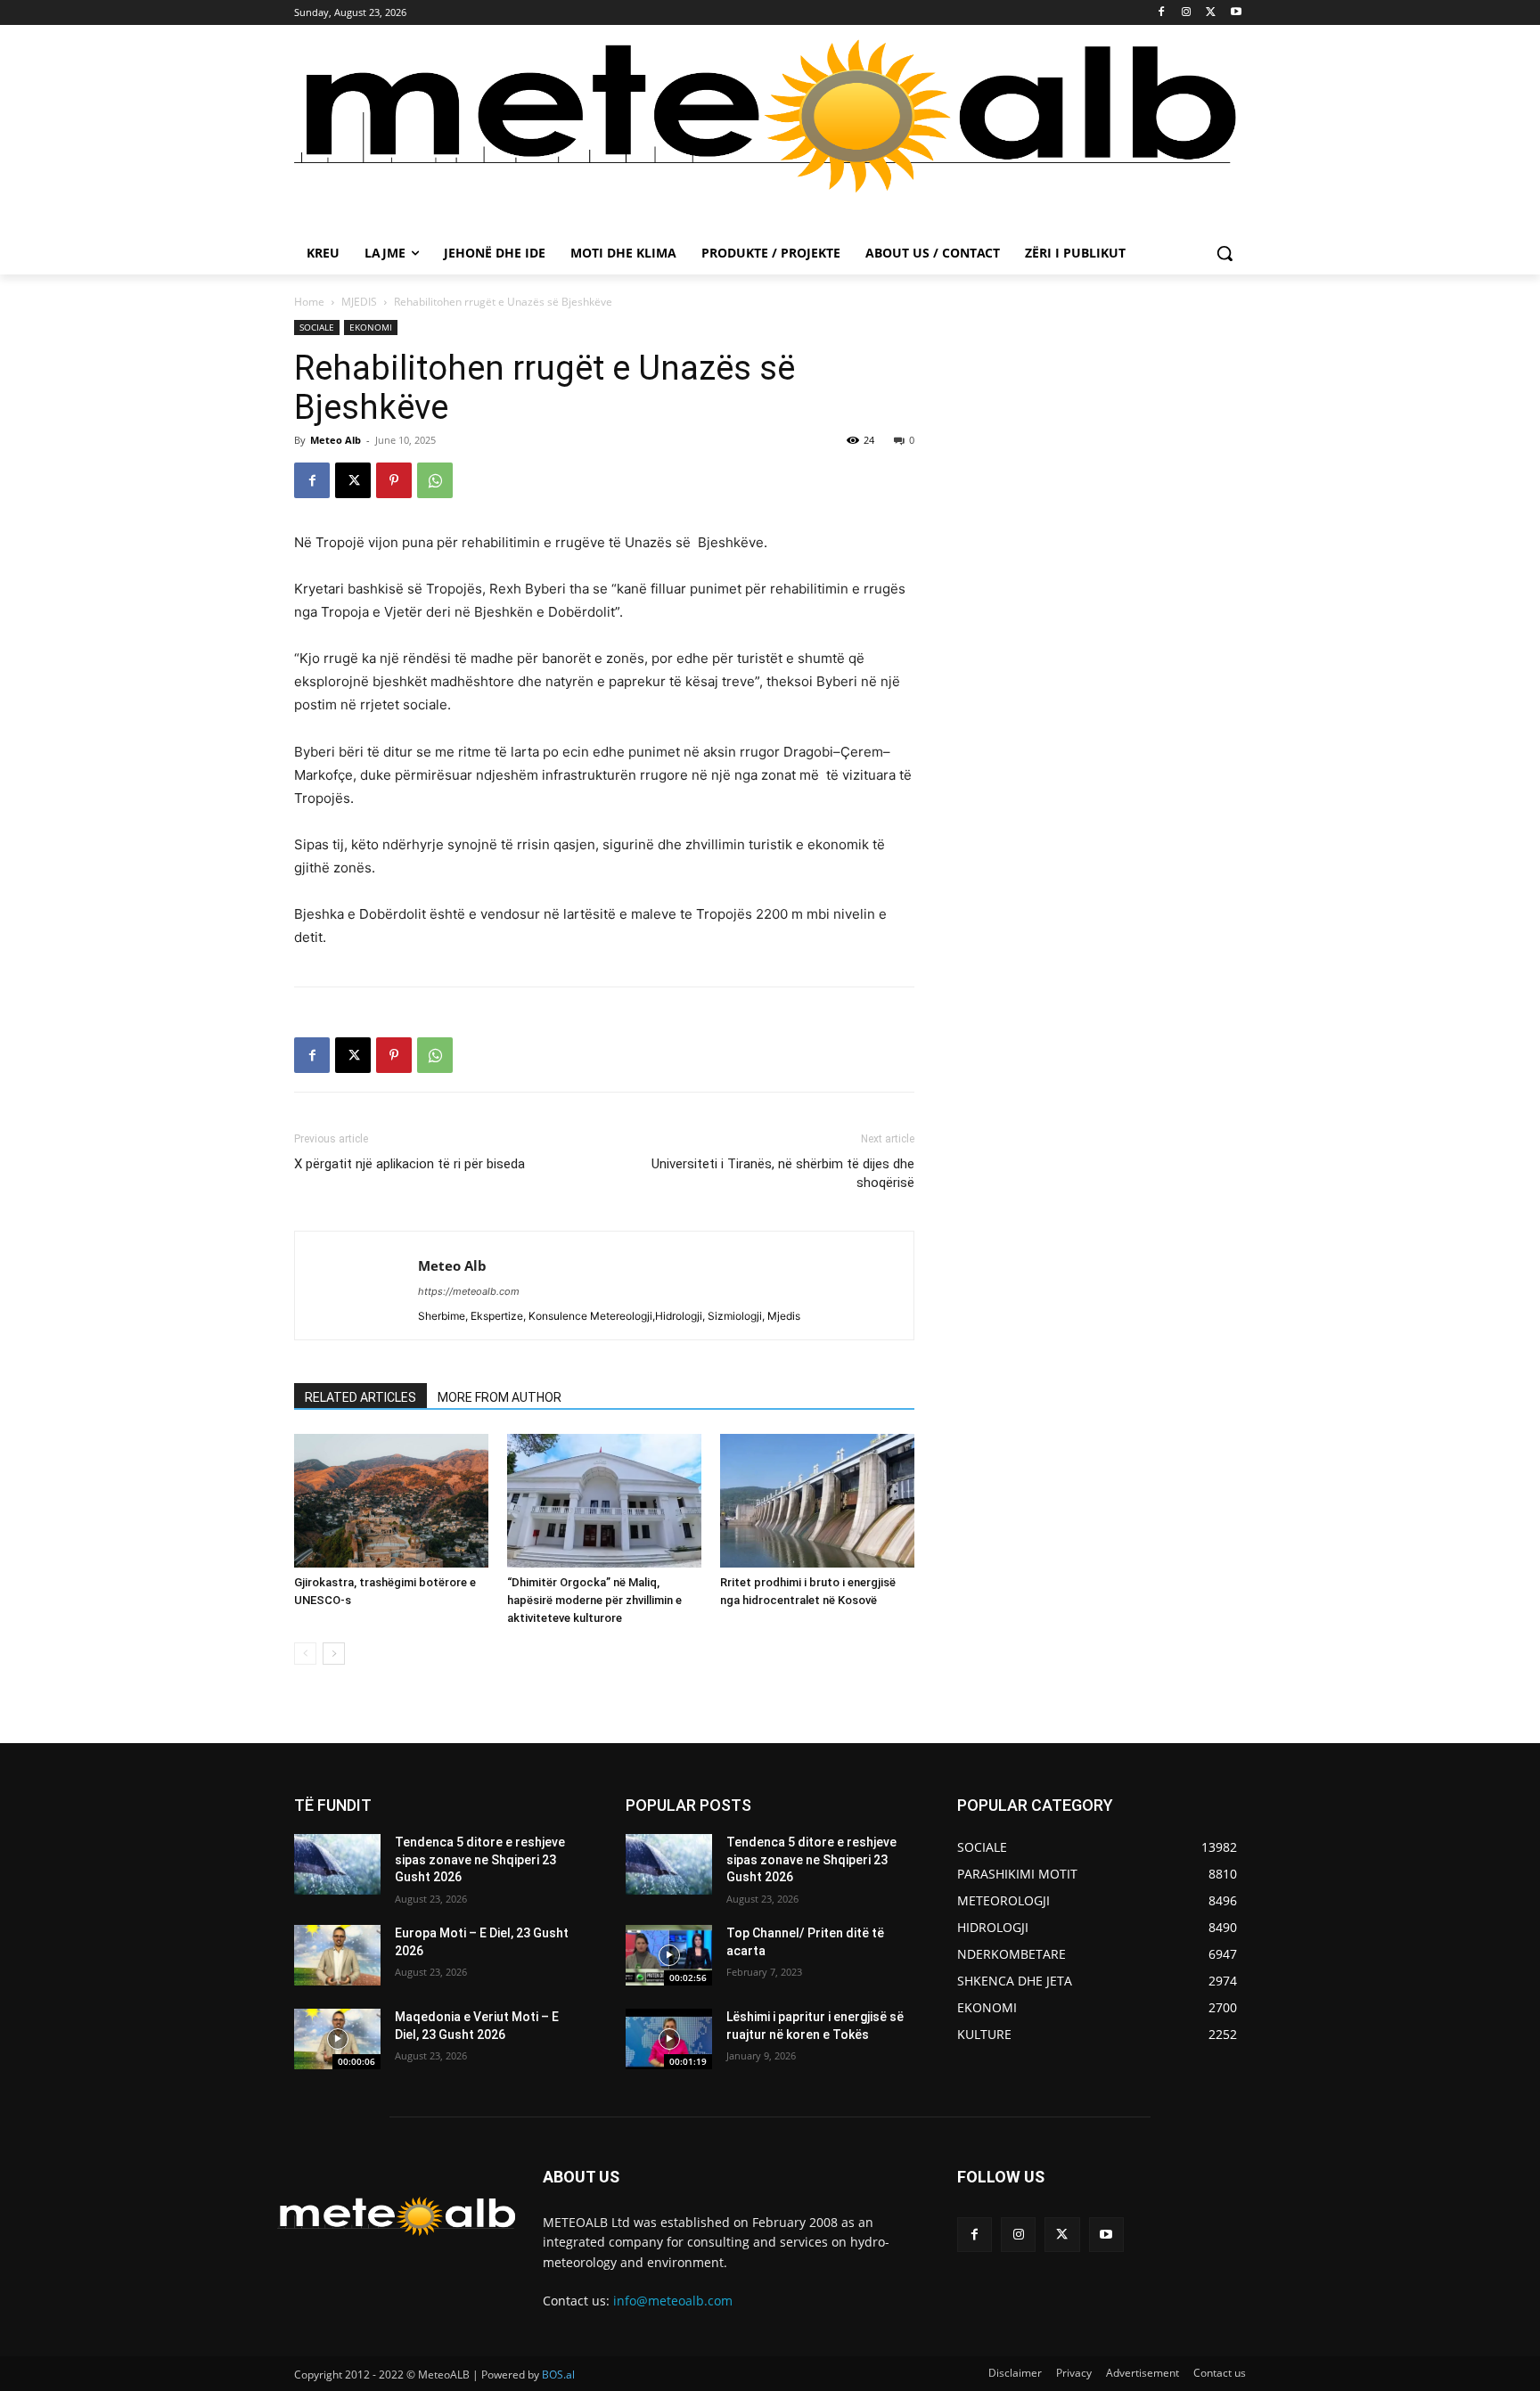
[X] (1211, 13)
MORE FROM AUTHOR (500, 1397)
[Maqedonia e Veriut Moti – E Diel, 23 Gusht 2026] (337, 2039)
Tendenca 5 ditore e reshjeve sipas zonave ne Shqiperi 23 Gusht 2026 (480, 1859)
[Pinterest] (394, 480)
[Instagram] (1187, 13)
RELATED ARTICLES (360, 1397)
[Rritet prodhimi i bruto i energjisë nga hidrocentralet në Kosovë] (817, 1501)
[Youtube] (1236, 13)
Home (309, 302)
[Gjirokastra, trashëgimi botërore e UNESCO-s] (391, 1501)
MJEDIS (359, 302)
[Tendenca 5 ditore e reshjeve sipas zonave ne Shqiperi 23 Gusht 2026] (337, 1864)
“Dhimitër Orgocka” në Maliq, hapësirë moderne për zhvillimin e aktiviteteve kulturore (594, 1600)
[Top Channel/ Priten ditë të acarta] (669, 1955)
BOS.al (558, 2375)
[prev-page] (305, 1654)
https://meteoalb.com (469, 1291)
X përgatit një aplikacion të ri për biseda (410, 1164)
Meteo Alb (336, 440)
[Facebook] (1162, 13)
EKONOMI (371, 327)
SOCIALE (317, 327)
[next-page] (334, 1654)
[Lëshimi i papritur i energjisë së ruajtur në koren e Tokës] (669, 2039)
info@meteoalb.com (673, 2301)
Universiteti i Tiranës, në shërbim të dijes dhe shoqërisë (783, 1173)
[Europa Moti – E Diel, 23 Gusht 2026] (337, 1955)
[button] (1225, 253)
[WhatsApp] (435, 480)
